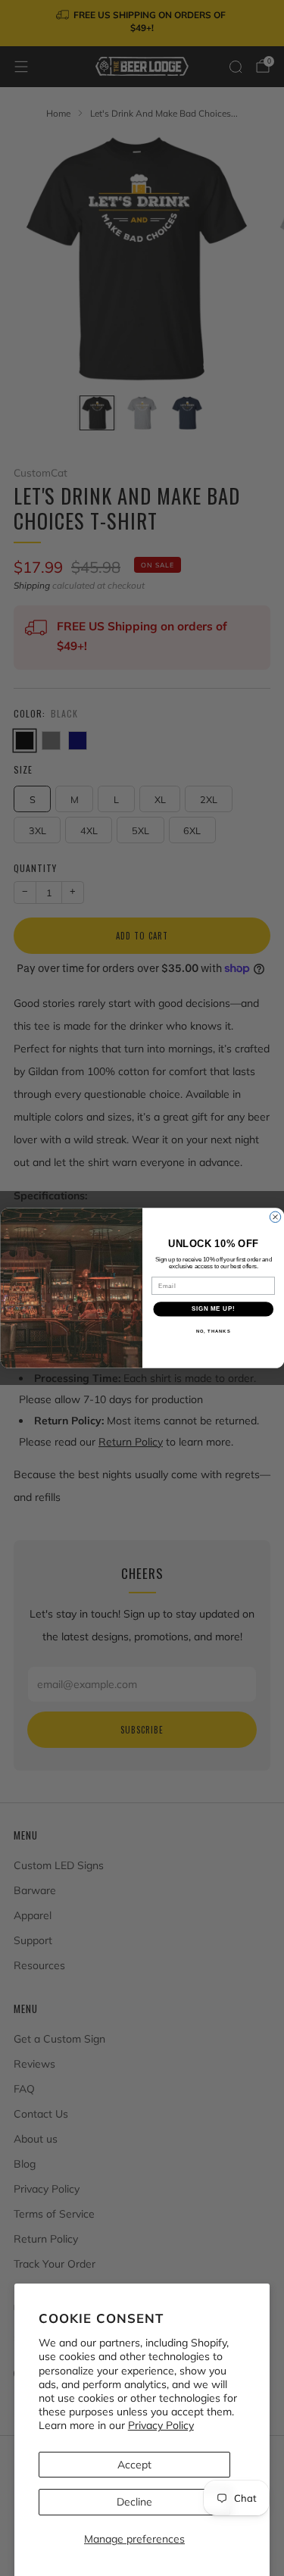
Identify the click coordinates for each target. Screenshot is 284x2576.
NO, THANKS (213, 1331)
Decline (134, 2502)
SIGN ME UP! (213, 1309)
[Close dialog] (275, 1217)
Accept (134, 2465)
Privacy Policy (161, 2425)
